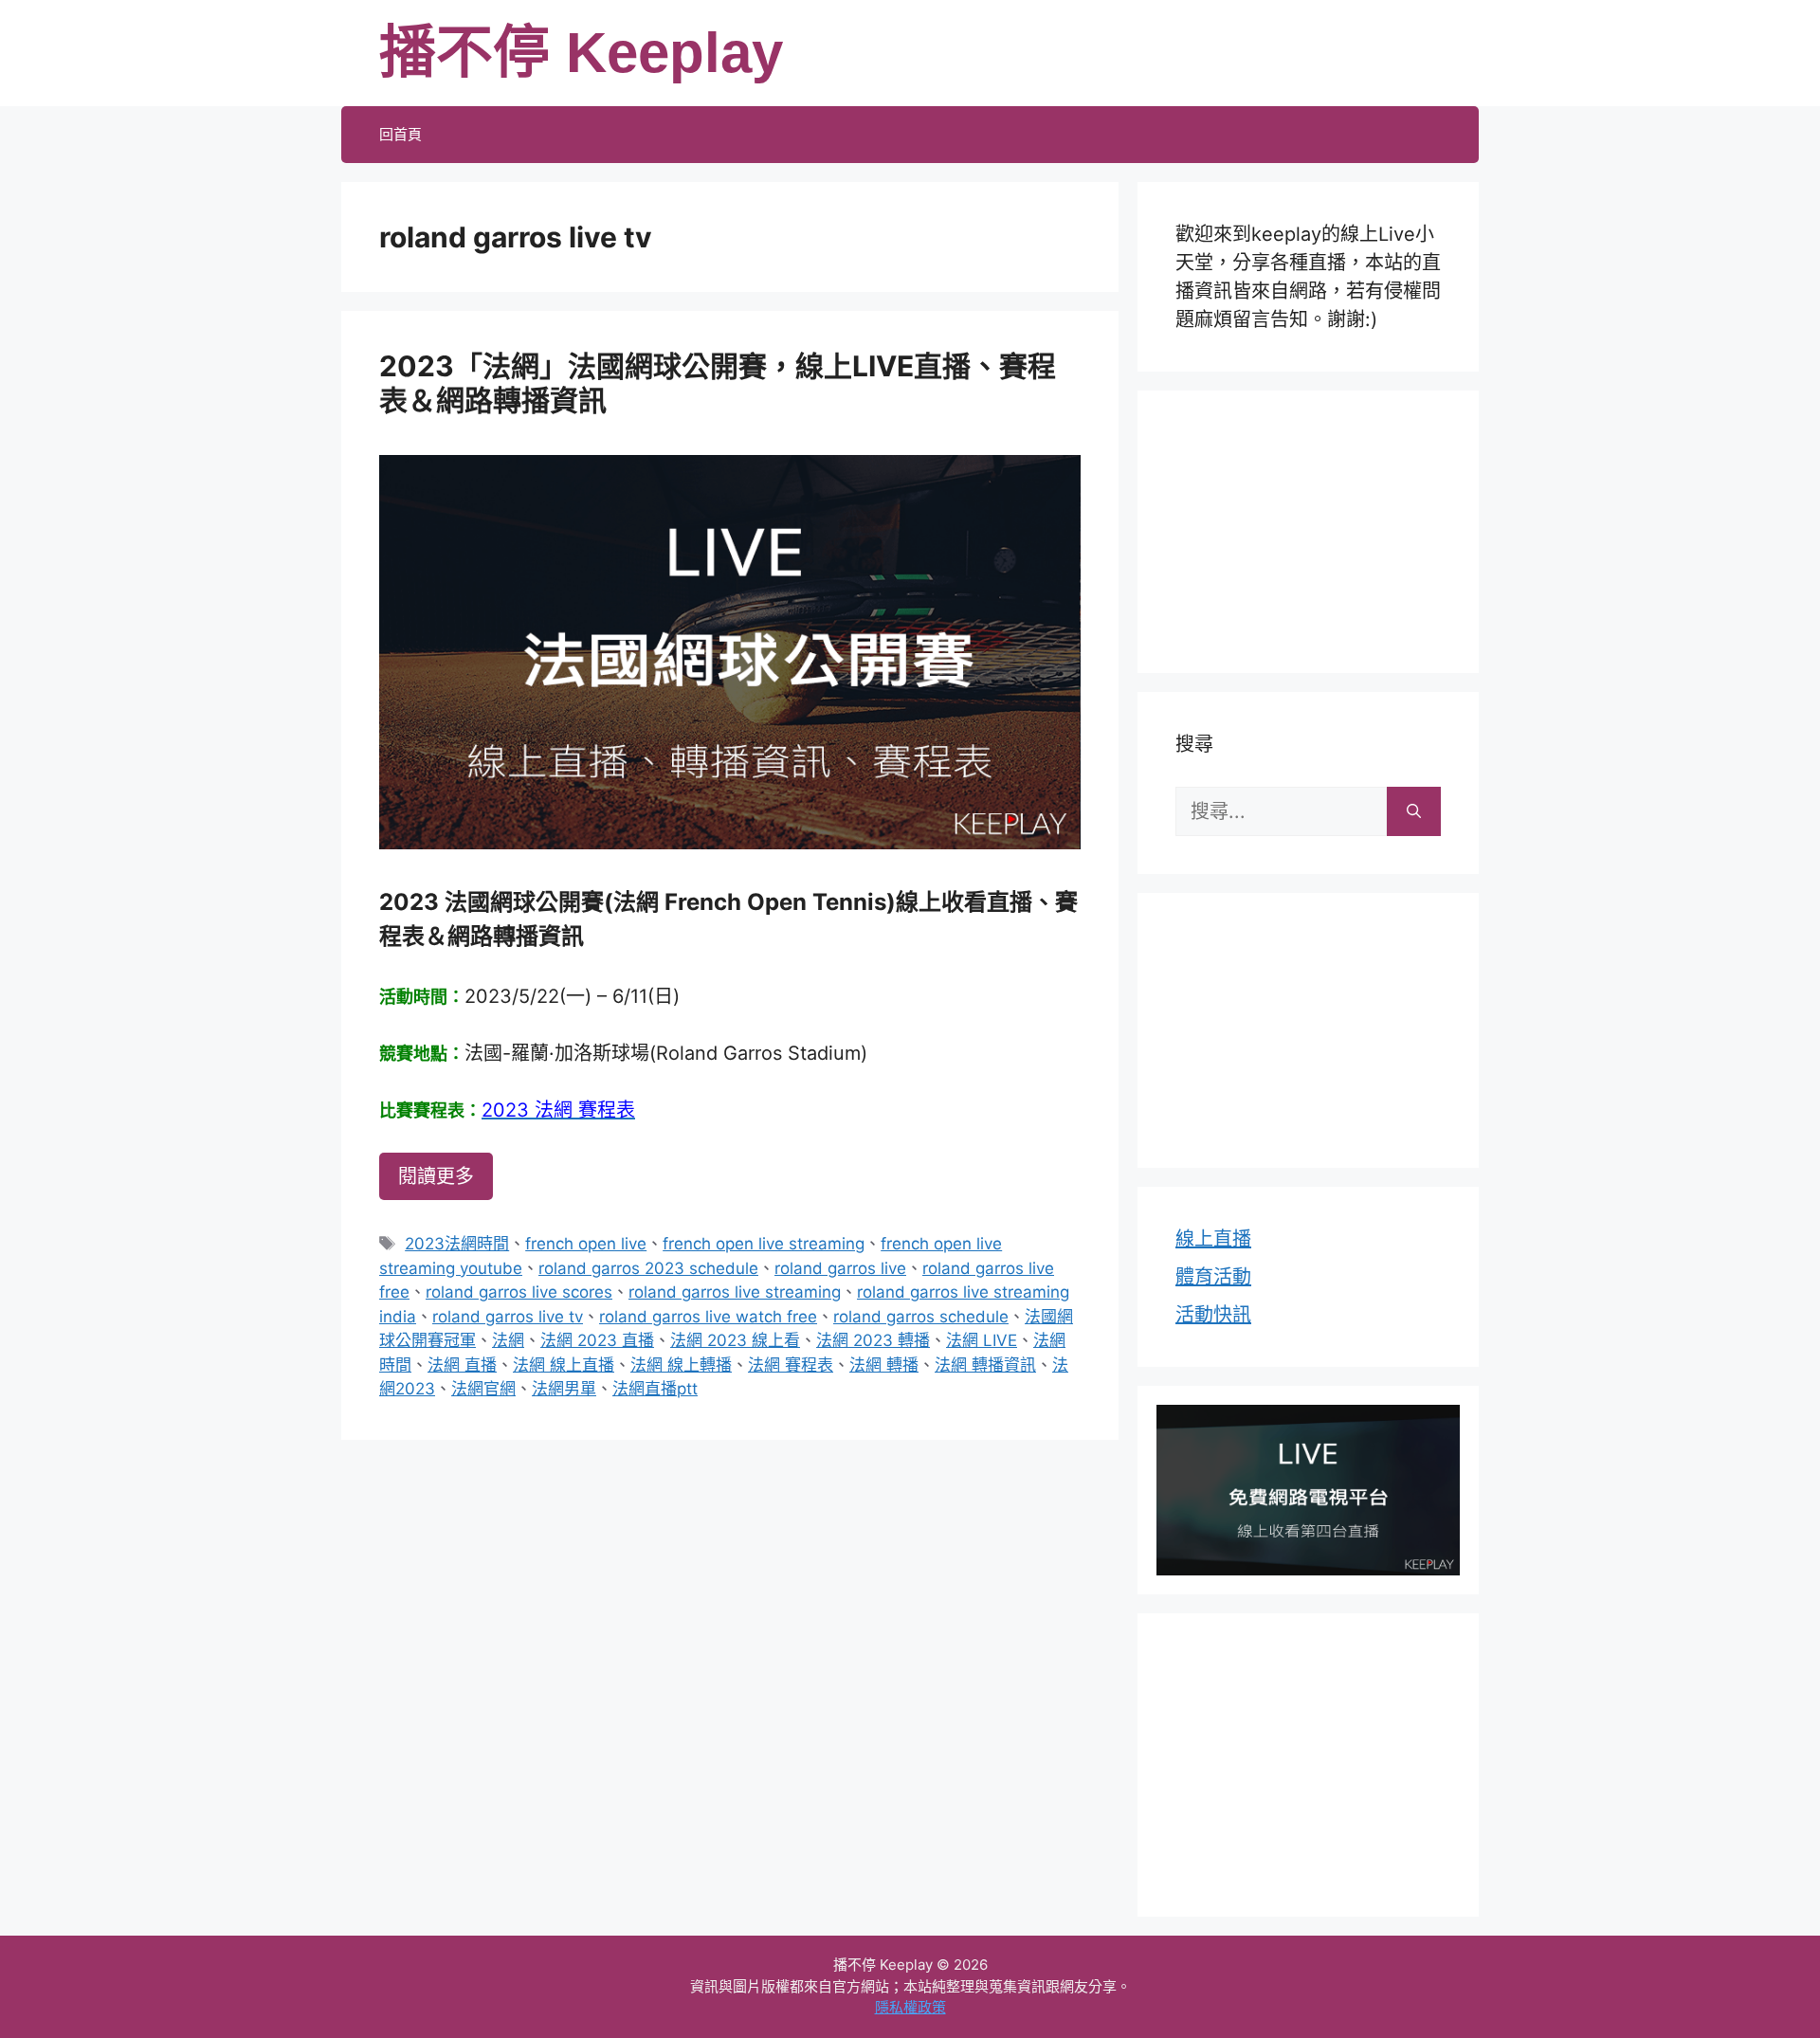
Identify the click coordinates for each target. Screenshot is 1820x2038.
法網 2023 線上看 (735, 1340)
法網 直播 (462, 1365)
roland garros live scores (519, 1292)
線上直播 (1213, 1239)
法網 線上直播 (564, 1365)
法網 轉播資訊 (985, 1365)
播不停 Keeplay (581, 53)
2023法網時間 (457, 1244)
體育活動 (1213, 1277)
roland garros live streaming (735, 1292)
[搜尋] (1414, 811)
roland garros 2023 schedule (648, 1268)
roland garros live (840, 1268)
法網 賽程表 (791, 1365)
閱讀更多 (436, 1176)
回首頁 (400, 134)
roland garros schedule (921, 1317)
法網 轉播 (884, 1365)
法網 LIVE (982, 1340)
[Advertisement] (1308, 528)
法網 (508, 1340)
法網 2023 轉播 (873, 1340)
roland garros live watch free (708, 1317)
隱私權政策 (910, 2007)
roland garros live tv (508, 1317)
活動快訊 (1213, 1315)
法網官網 (483, 1389)
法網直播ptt (655, 1389)
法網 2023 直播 (597, 1340)
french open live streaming (764, 1244)
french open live (586, 1244)
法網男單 (564, 1389)
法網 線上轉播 (681, 1365)
